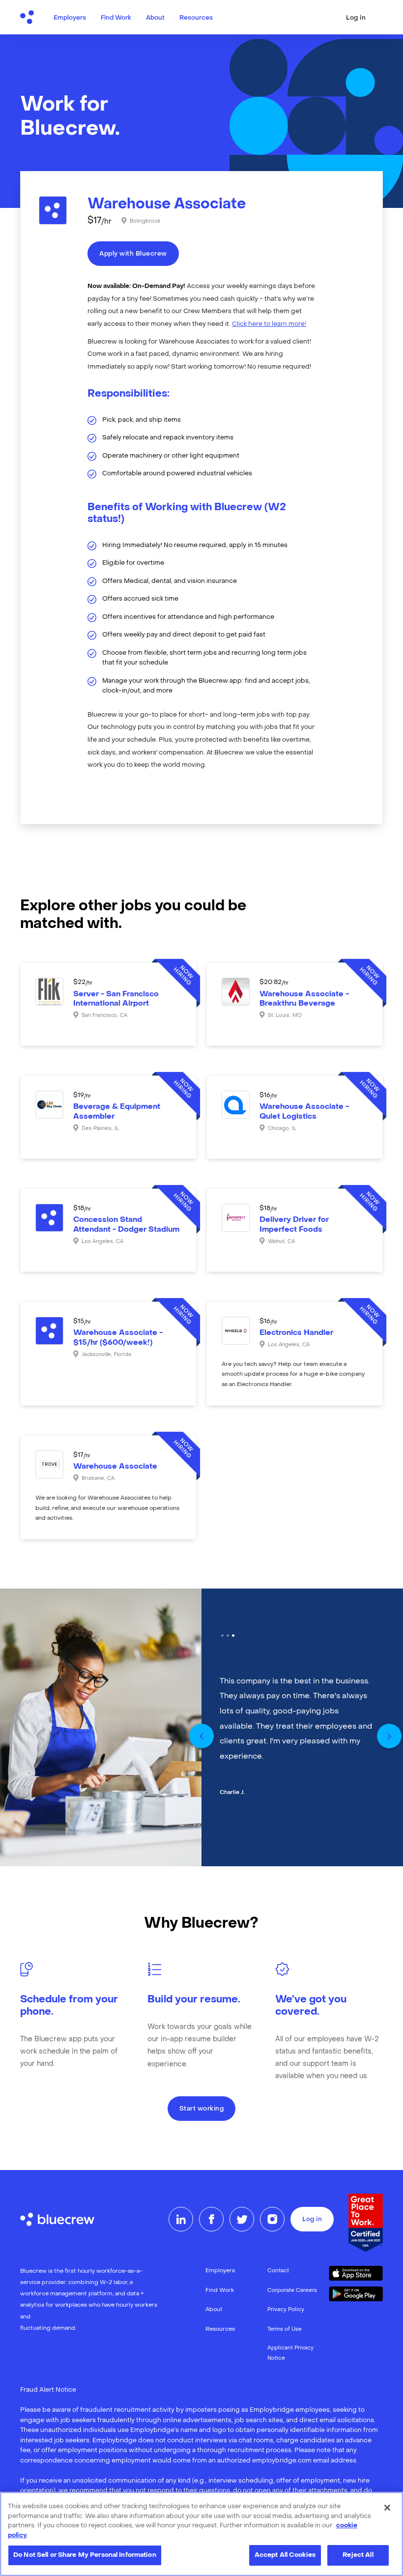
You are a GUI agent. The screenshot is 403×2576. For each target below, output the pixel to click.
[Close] (387, 2508)
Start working (202, 2109)
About (155, 18)
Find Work (116, 18)
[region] (201, 2534)
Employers (70, 18)
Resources (196, 18)
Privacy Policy (286, 2310)
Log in (356, 18)
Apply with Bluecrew (133, 254)
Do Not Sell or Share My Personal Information (85, 2555)
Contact (278, 2271)
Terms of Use (285, 2330)
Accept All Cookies (285, 2555)
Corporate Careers (292, 2291)
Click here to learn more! (269, 324)
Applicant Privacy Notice (290, 2353)
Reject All (358, 2555)
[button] (201, 1736)
